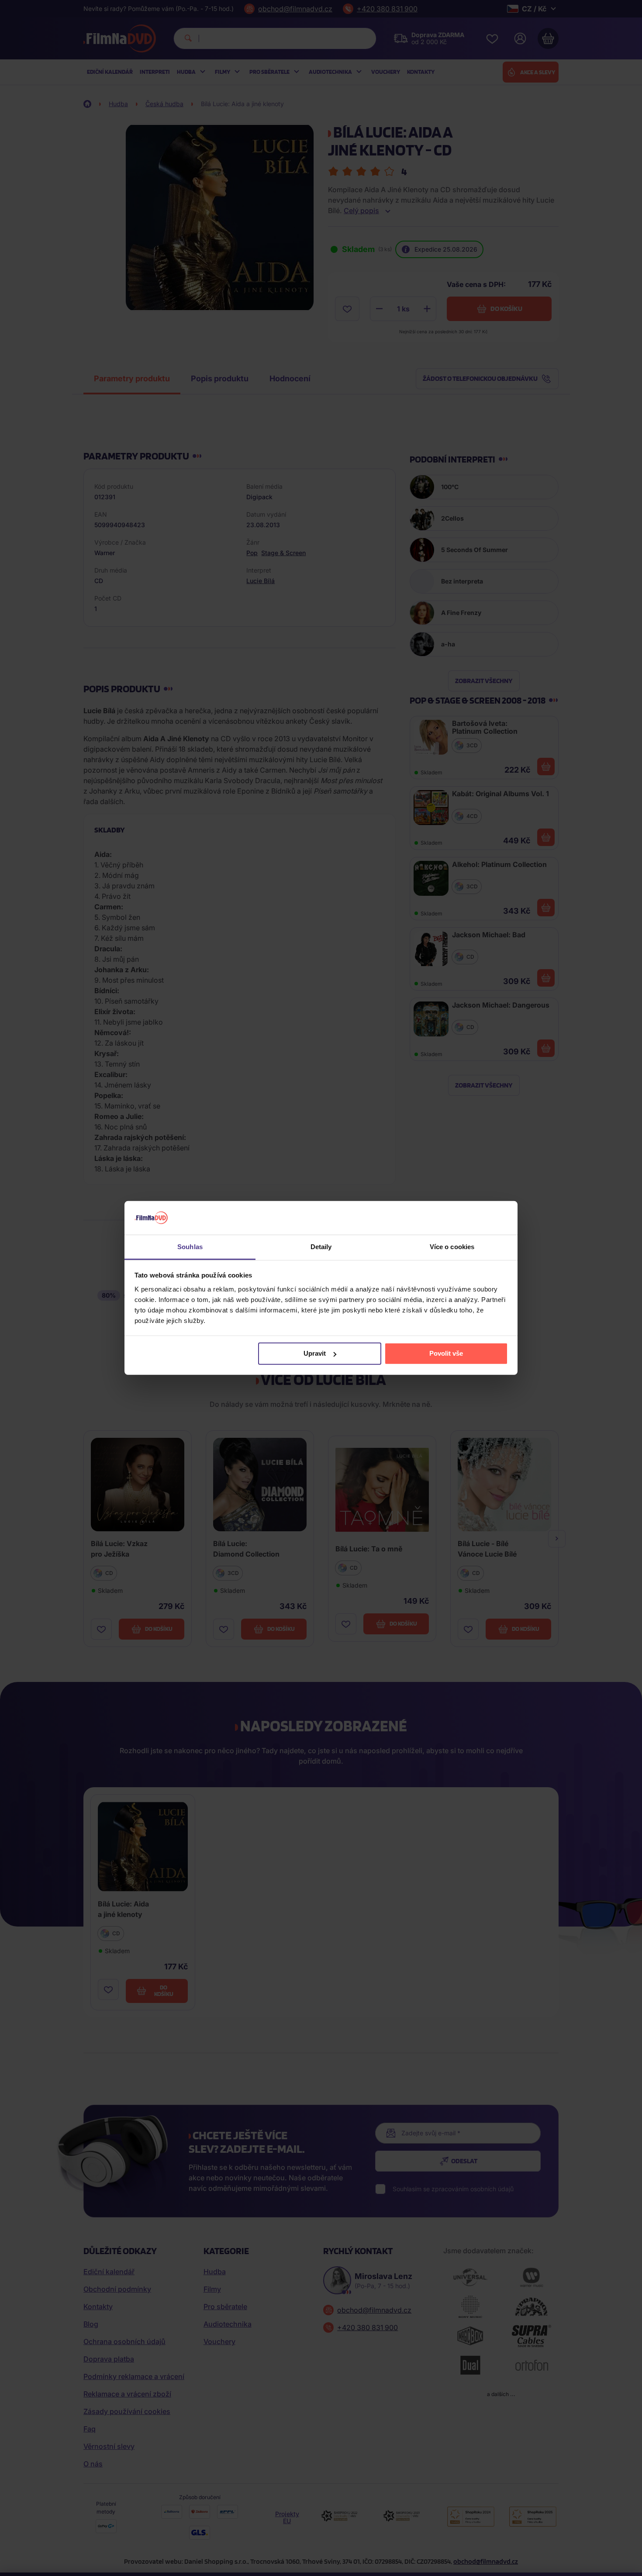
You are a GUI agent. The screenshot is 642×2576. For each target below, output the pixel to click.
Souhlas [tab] (190, 1247)
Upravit (315, 1353)
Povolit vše (446, 1353)
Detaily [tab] (321, 1247)
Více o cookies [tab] (452, 1247)
